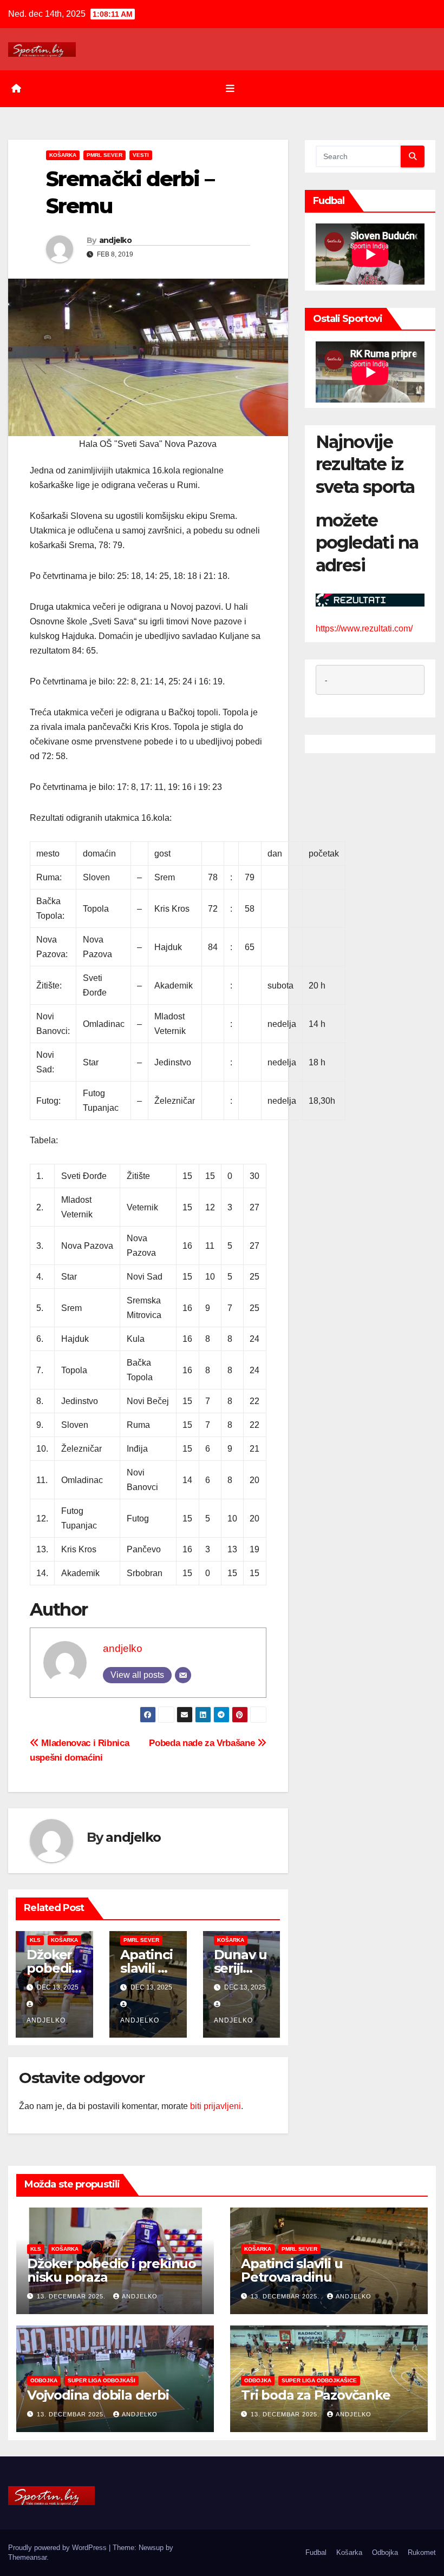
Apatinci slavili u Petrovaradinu (292, 2270)
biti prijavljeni (216, 2106)
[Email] (183, 1675)
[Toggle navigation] (230, 89)
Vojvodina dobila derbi (98, 2395)
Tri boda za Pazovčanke (316, 2395)
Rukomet (422, 2552)
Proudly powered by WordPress (58, 2548)
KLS (35, 1940)
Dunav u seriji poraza (241, 1968)
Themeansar (27, 2557)
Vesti (141, 155)
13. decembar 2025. (72, 2296)
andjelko (115, 240)
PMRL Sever (105, 155)
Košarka (63, 155)
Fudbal (316, 2552)
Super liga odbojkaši (102, 2380)
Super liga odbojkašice (319, 2380)
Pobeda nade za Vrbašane (203, 1743)
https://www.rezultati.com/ (364, 628)
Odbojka (44, 2380)
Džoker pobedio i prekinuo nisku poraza (112, 2270)
